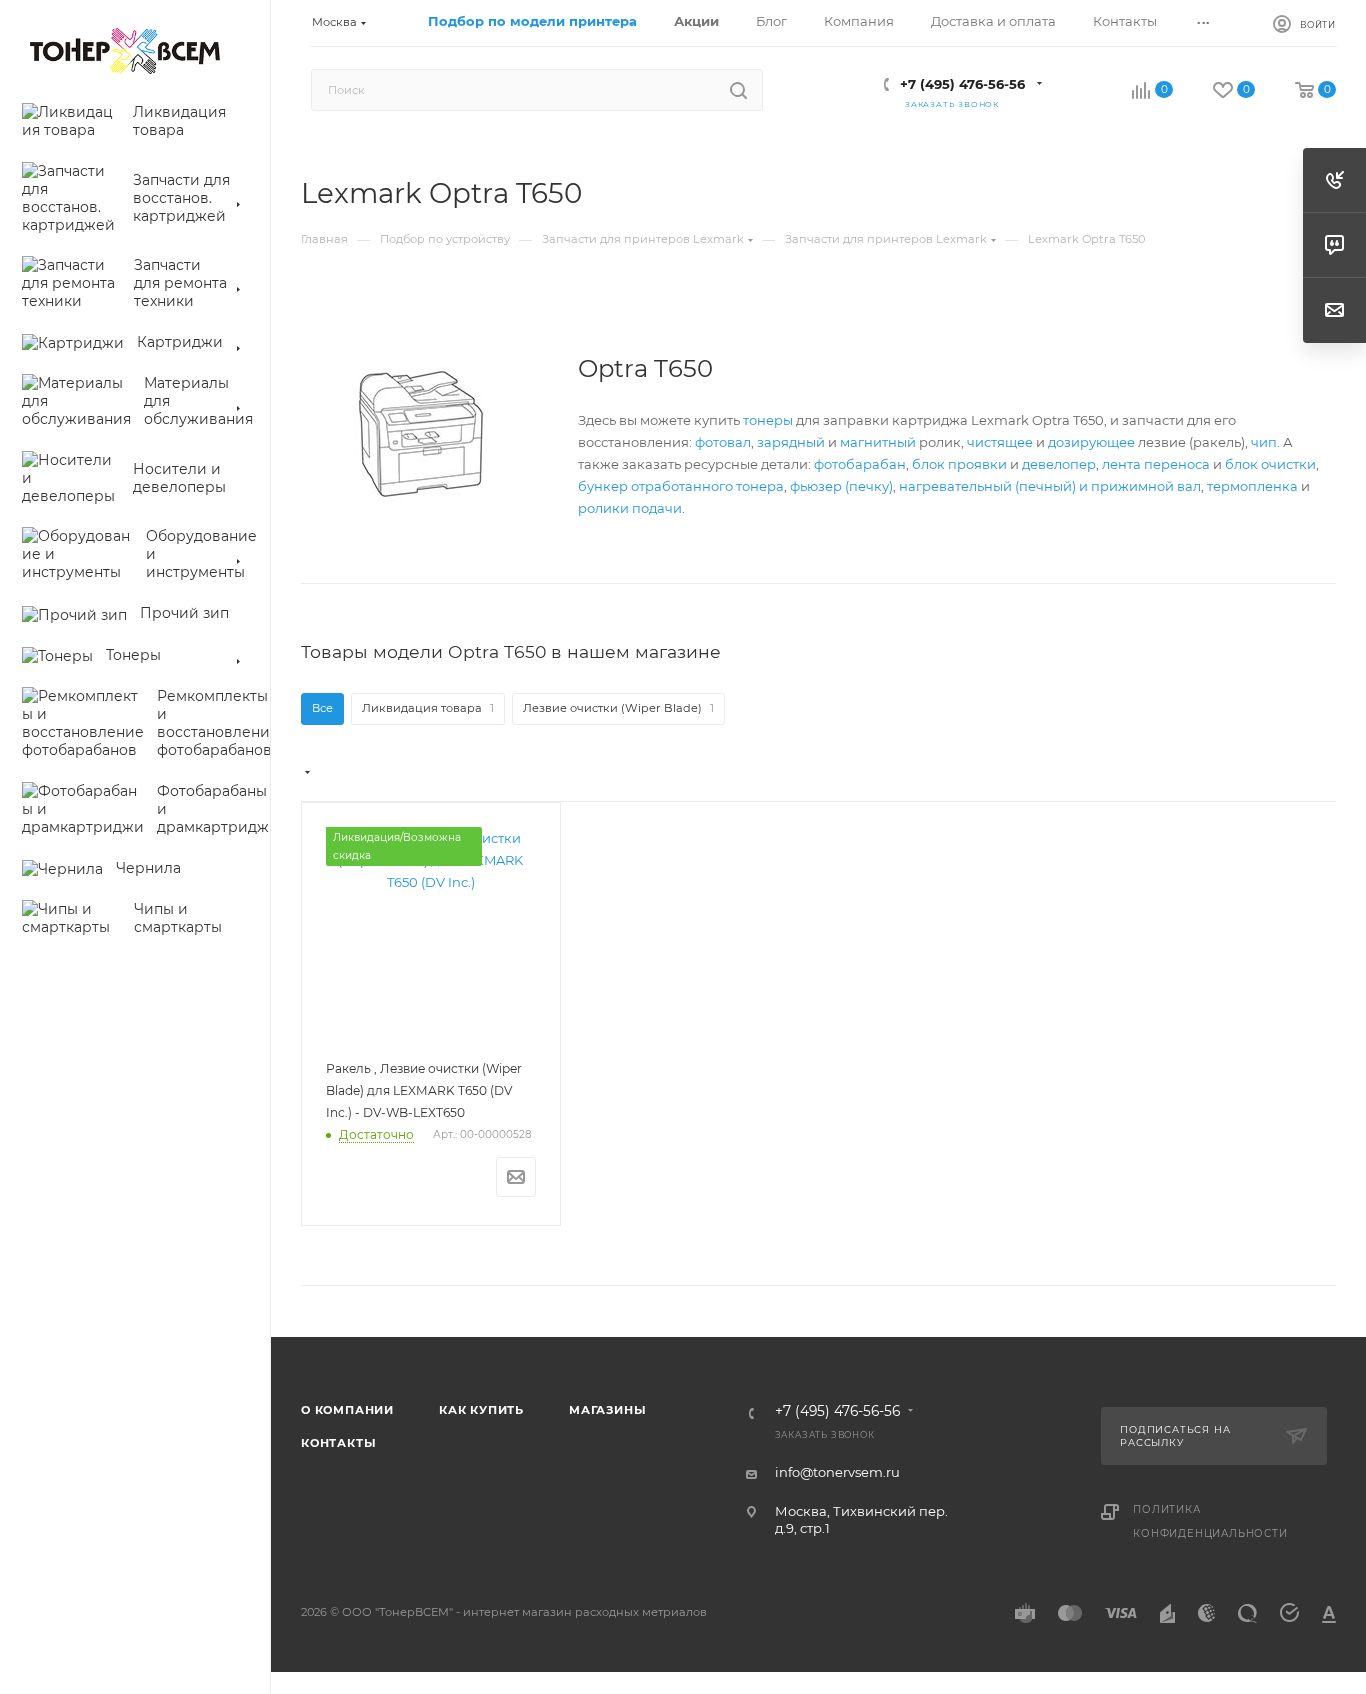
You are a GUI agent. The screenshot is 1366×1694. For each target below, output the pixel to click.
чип (1264, 442)
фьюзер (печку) (841, 486)
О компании (347, 1410)
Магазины (607, 1410)
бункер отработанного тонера (681, 486)
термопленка (1252, 486)
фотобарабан (860, 464)
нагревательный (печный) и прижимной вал (1050, 486)
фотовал (723, 442)
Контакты (338, 1443)
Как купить (481, 1410)
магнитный (878, 442)
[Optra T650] (421, 434)
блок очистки (1270, 464)
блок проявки (959, 464)
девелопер (1059, 464)
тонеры (768, 420)
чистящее (1000, 442)
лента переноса (1156, 464)
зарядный (791, 442)
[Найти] (738, 90)
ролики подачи (630, 508)
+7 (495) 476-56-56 (962, 84)
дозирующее (1091, 442)
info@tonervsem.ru (837, 1472)
